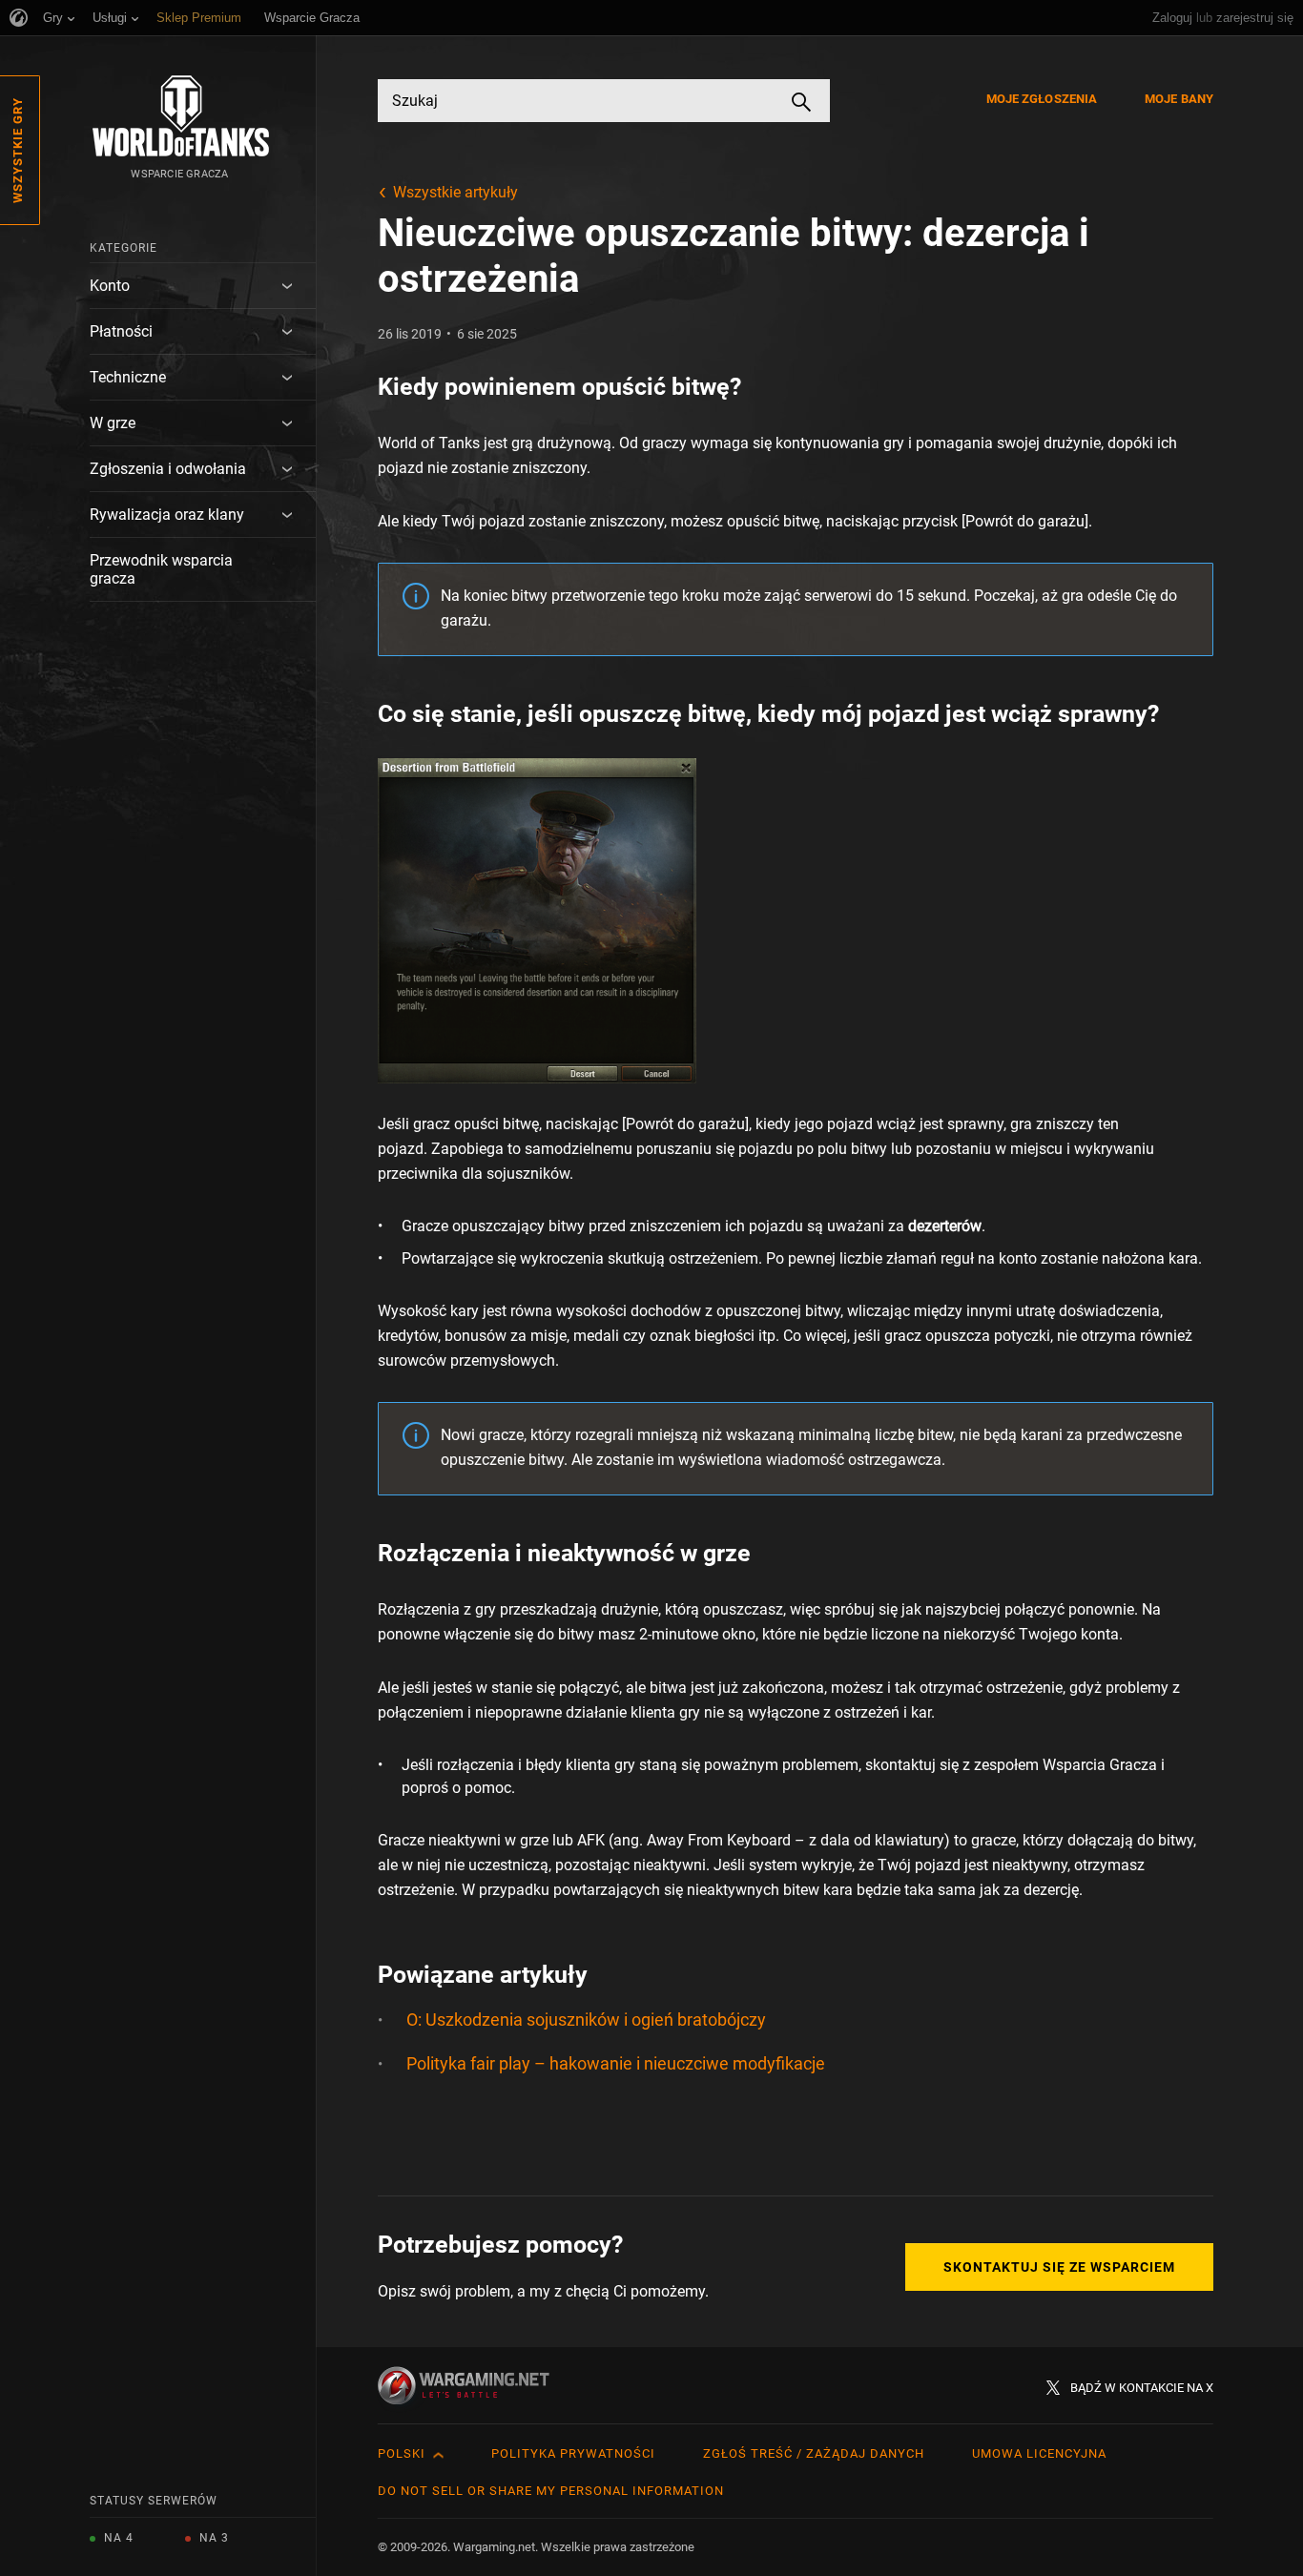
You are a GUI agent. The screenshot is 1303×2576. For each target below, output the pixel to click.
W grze (113, 423)
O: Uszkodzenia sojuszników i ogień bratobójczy (586, 2020)
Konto (110, 286)
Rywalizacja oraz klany (167, 515)
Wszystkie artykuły (455, 192)
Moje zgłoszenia (1042, 99)
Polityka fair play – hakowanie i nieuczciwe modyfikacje (616, 2063)
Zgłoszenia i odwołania (168, 469)
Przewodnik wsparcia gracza (161, 569)
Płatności (121, 331)
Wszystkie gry (18, 150)
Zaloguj (1172, 18)
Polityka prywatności (573, 2453)
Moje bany (1179, 99)
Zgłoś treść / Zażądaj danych (814, 2453)
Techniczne (128, 377)
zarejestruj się (1255, 18)
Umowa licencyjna (1039, 2453)
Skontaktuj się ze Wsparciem (1059, 2267)
